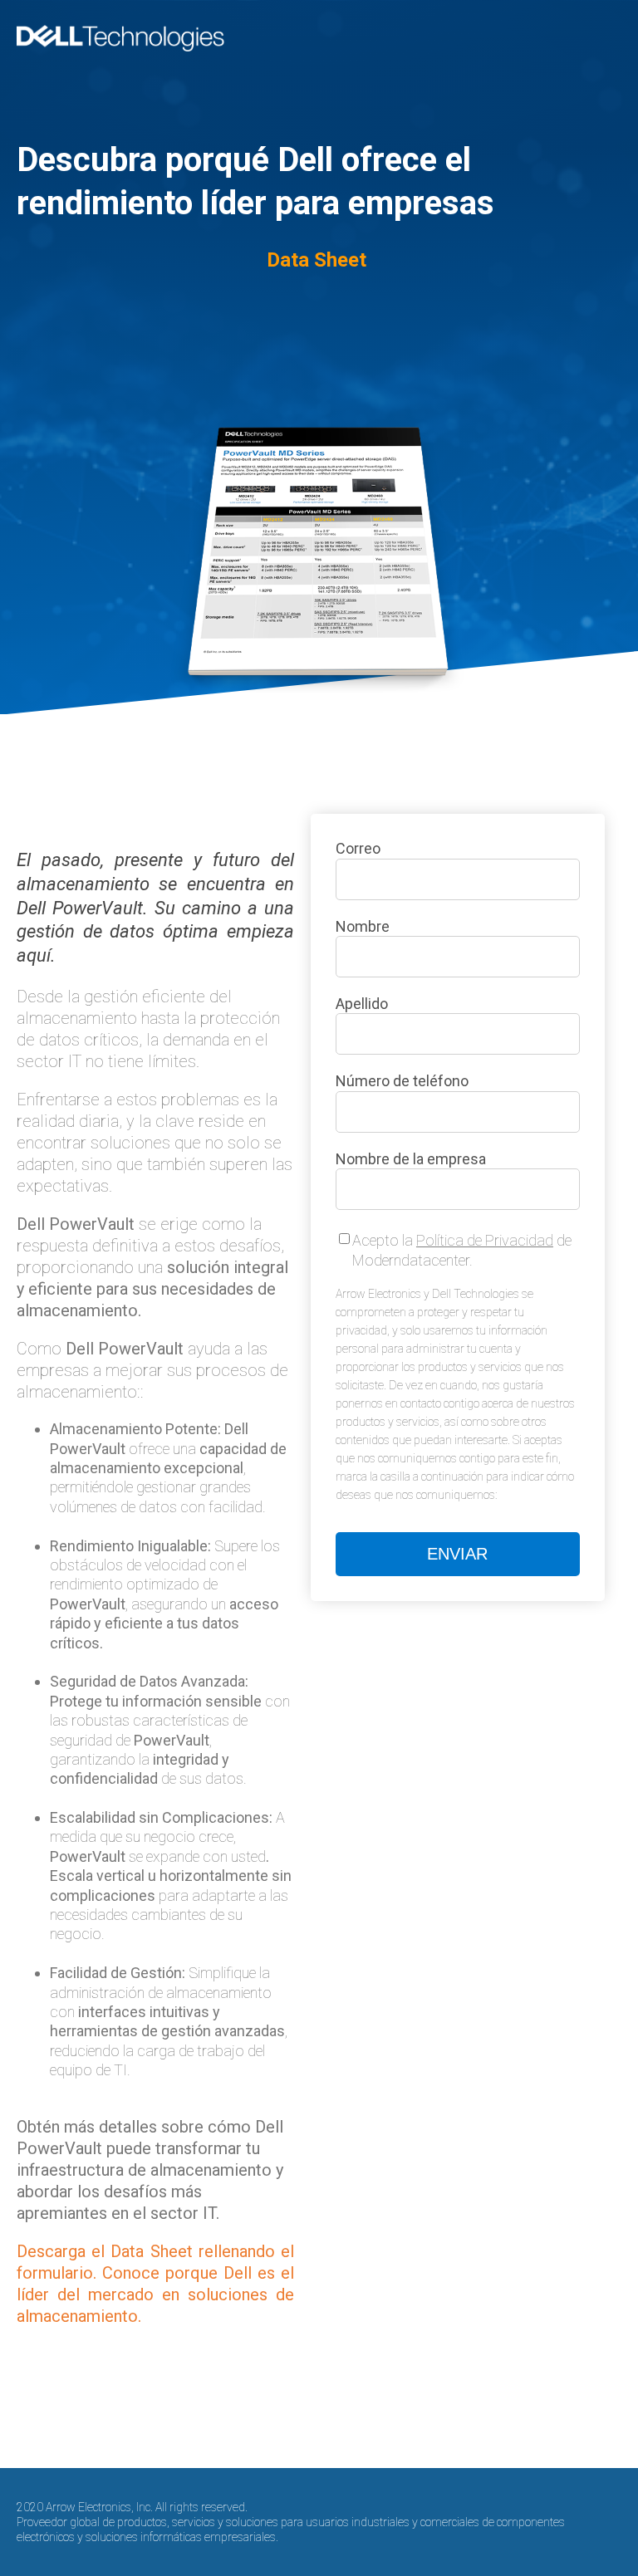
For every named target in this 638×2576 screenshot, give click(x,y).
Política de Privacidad (485, 1240)
